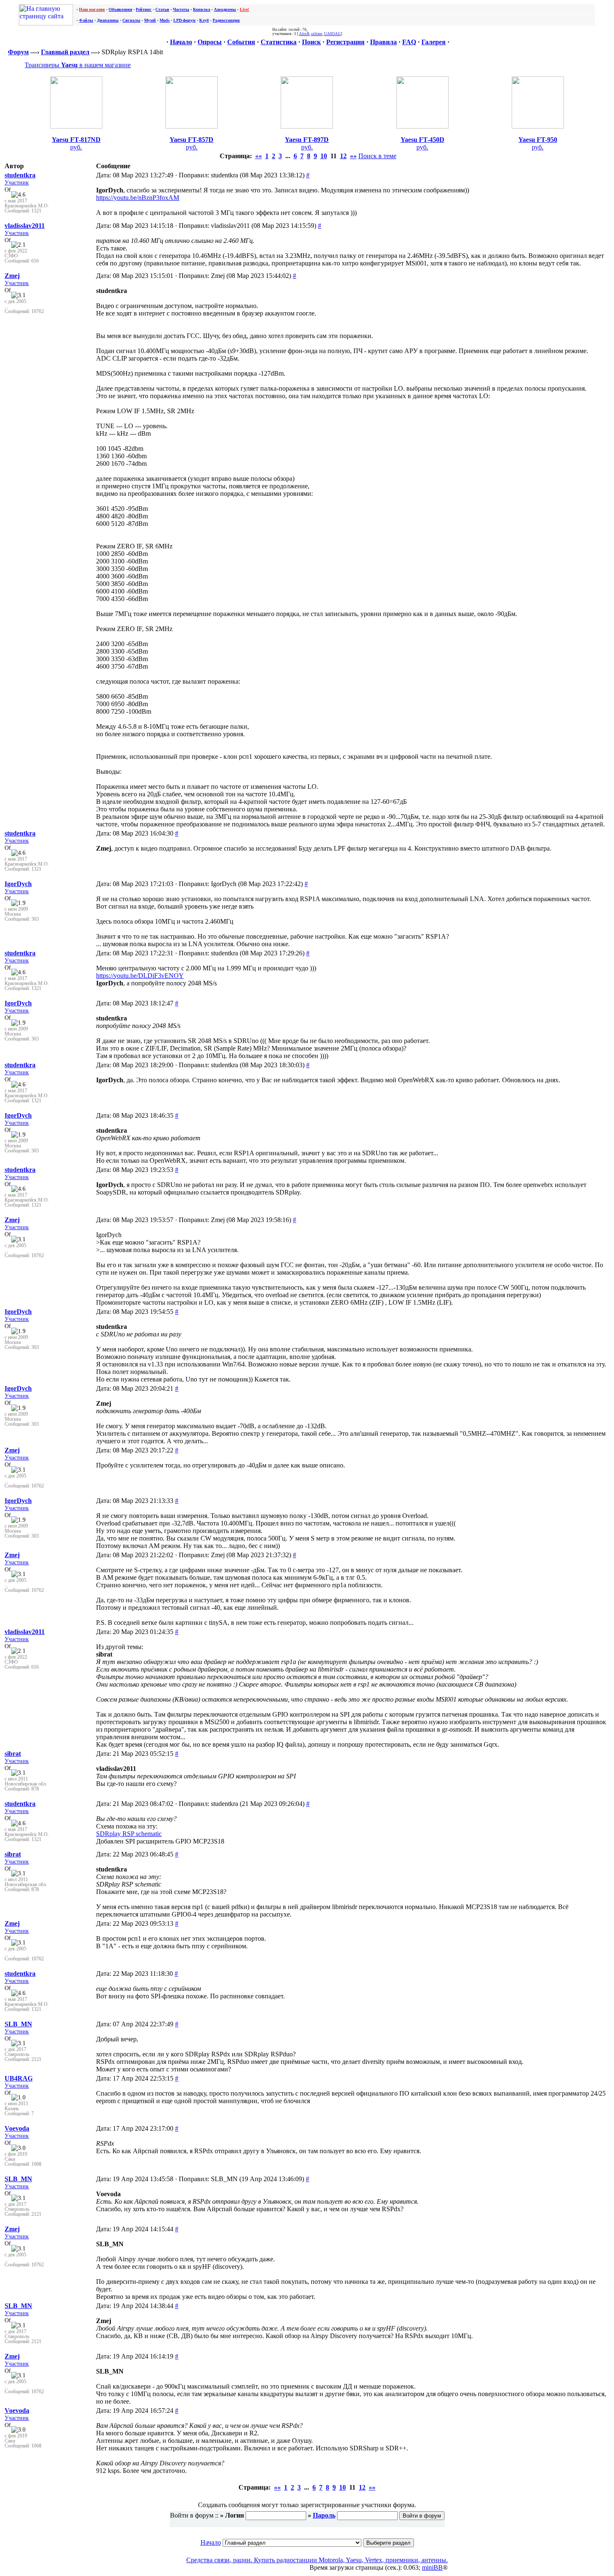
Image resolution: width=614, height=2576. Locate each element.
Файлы (86, 20)
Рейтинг (144, 9)
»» (353, 156)
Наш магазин (92, 9)
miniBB (432, 2567)
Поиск (311, 42)
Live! (244, 9)
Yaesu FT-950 (538, 140)
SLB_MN (18, 2024)
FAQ (409, 42)
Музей (150, 20)
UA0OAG (332, 34)
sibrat (13, 1754)
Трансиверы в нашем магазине (78, 65)
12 (343, 156)
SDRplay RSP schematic (129, 1834)
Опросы (210, 42)
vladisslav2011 (25, 226)
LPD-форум (184, 20)
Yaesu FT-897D (307, 140)
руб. (76, 147)
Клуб (204, 20)
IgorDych (18, 884)
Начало (181, 42)
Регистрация (345, 42)
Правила (383, 42)
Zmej (12, 276)
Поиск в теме (377, 156)
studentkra (20, 175)
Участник (17, 182)
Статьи (162, 9)
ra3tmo (317, 34)
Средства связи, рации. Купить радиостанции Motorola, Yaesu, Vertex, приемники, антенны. (317, 2560)
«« (259, 156)
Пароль (324, 2515)
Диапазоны (108, 20)
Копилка (202, 9)
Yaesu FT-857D (192, 140)
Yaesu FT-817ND (76, 140)
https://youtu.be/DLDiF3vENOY (140, 976)
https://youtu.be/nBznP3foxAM (138, 198)
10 (324, 156)
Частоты (181, 9)
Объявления (120, 9)
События (241, 42)
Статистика (279, 42)
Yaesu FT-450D (422, 140)
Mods (165, 20)
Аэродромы (225, 9)
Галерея (434, 42)
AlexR (304, 34)
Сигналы (131, 20)
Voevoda (17, 2128)
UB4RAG (19, 2078)
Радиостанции (226, 20)
